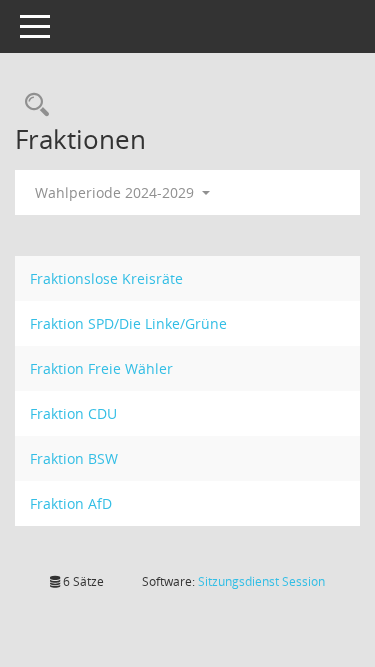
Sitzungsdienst (261, 581)
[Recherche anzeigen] (32, 105)
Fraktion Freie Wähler (101, 368)
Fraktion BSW (74, 458)
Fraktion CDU (73, 413)
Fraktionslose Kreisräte (106, 278)
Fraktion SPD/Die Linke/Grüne (128, 323)
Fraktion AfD (71, 503)
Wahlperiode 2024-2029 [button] (116, 192)
